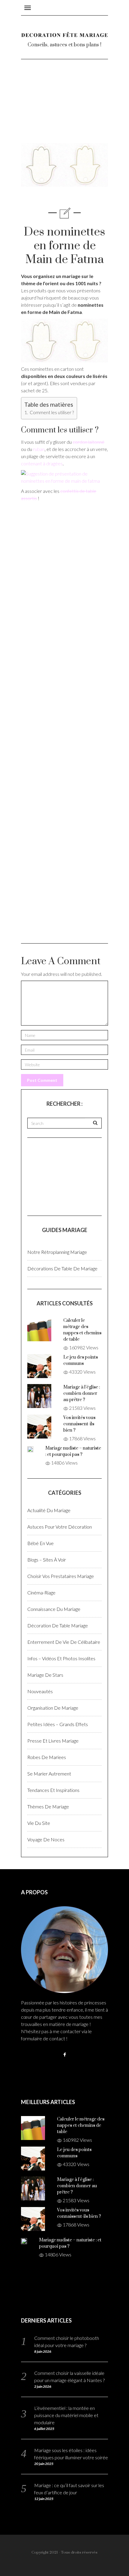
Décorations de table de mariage (62, 1268)
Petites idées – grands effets (58, 1724)
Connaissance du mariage (54, 1609)
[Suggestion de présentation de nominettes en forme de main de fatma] (64, 477)
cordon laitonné (88, 442)
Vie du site (39, 1823)
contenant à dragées (42, 463)
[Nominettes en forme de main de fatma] (64, 340)
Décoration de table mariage (58, 1625)
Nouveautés (40, 1691)
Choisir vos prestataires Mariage (61, 1576)
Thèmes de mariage (48, 1806)
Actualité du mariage (49, 1510)
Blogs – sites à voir (47, 1560)
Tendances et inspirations (53, 1790)
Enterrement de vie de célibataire (64, 1642)
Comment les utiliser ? (51, 412)
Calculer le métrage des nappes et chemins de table (81, 2125)
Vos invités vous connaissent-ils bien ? (79, 1424)
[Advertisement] (64, 106)
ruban (39, 449)
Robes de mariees (47, 1757)
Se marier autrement (49, 1774)
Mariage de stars (45, 1675)
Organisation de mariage (53, 1708)
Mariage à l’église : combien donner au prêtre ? (82, 1393)
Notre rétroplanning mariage (57, 1252)
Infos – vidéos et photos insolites (61, 1658)
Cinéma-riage (41, 1592)
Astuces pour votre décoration (60, 1527)
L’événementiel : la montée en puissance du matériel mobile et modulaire (66, 2415)
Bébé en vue (40, 1543)
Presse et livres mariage (53, 1741)
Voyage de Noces (46, 1839)
